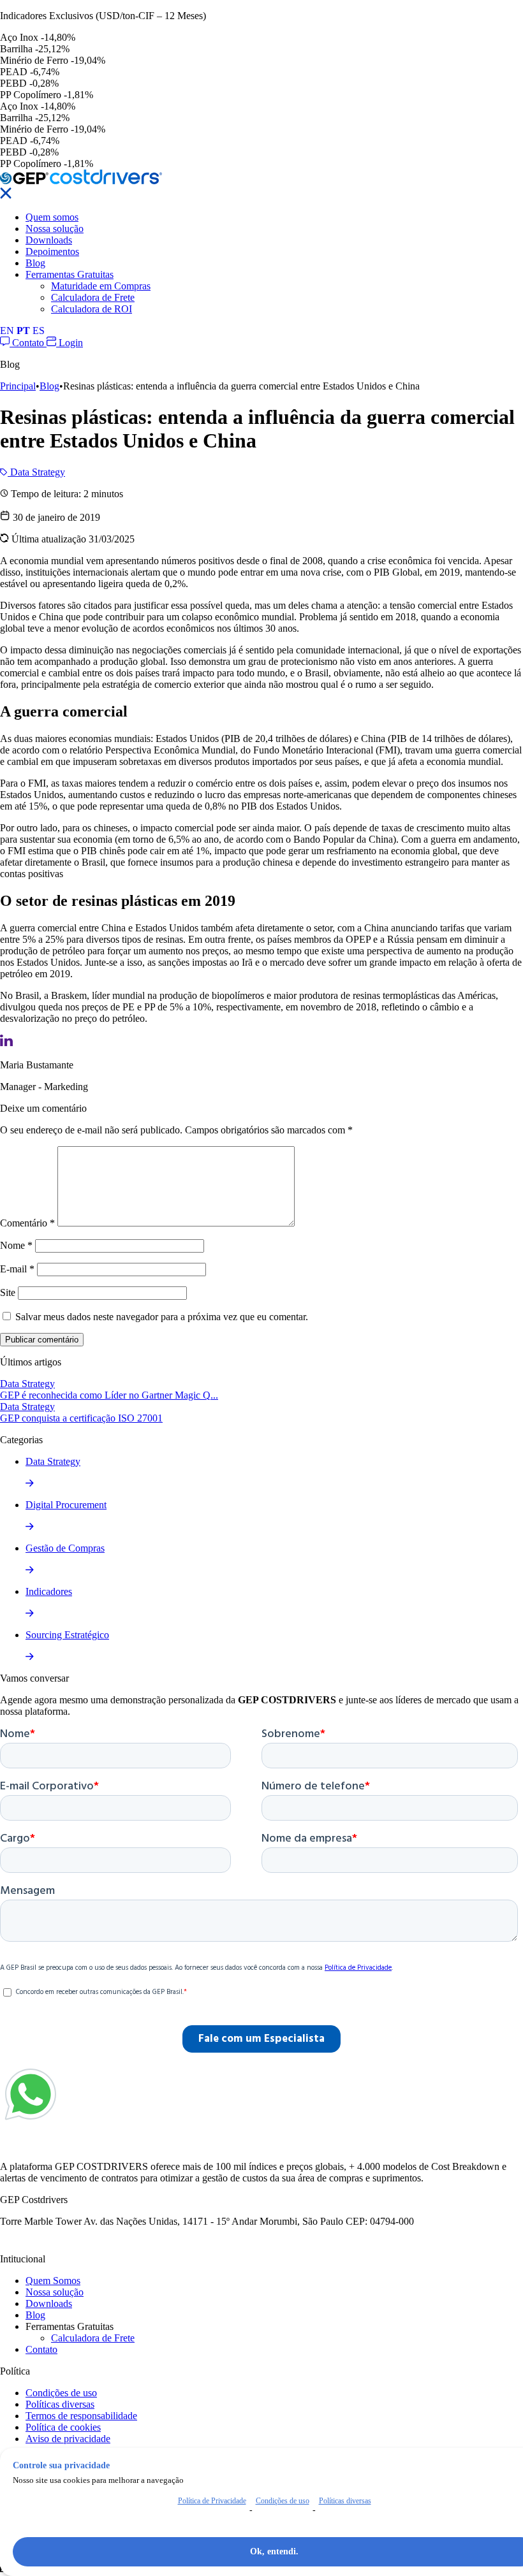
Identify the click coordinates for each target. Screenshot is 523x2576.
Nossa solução (55, 229)
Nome (16, 1245)
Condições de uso (61, 2393)
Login (70, 343)
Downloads (49, 240)
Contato (28, 343)
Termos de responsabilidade (81, 2416)
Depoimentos (52, 251)
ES (39, 331)
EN (7, 331)
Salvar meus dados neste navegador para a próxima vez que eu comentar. (162, 1317)
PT (23, 331)
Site (8, 1292)
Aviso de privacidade (68, 2439)
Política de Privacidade (212, 2501)
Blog (35, 263)
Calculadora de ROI (92, 309)
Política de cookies (63, 2427)
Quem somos (52, 217)
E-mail (17, 1269)
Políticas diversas (60, 2404)
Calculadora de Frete (93, 297)
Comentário (27, 1223)
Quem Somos (53, 2281)
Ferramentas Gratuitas (70, 274)
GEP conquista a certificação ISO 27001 (81, 1418)
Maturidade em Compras (101, 286)
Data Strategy (36, 472)
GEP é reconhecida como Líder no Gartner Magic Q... (109, 1395)
